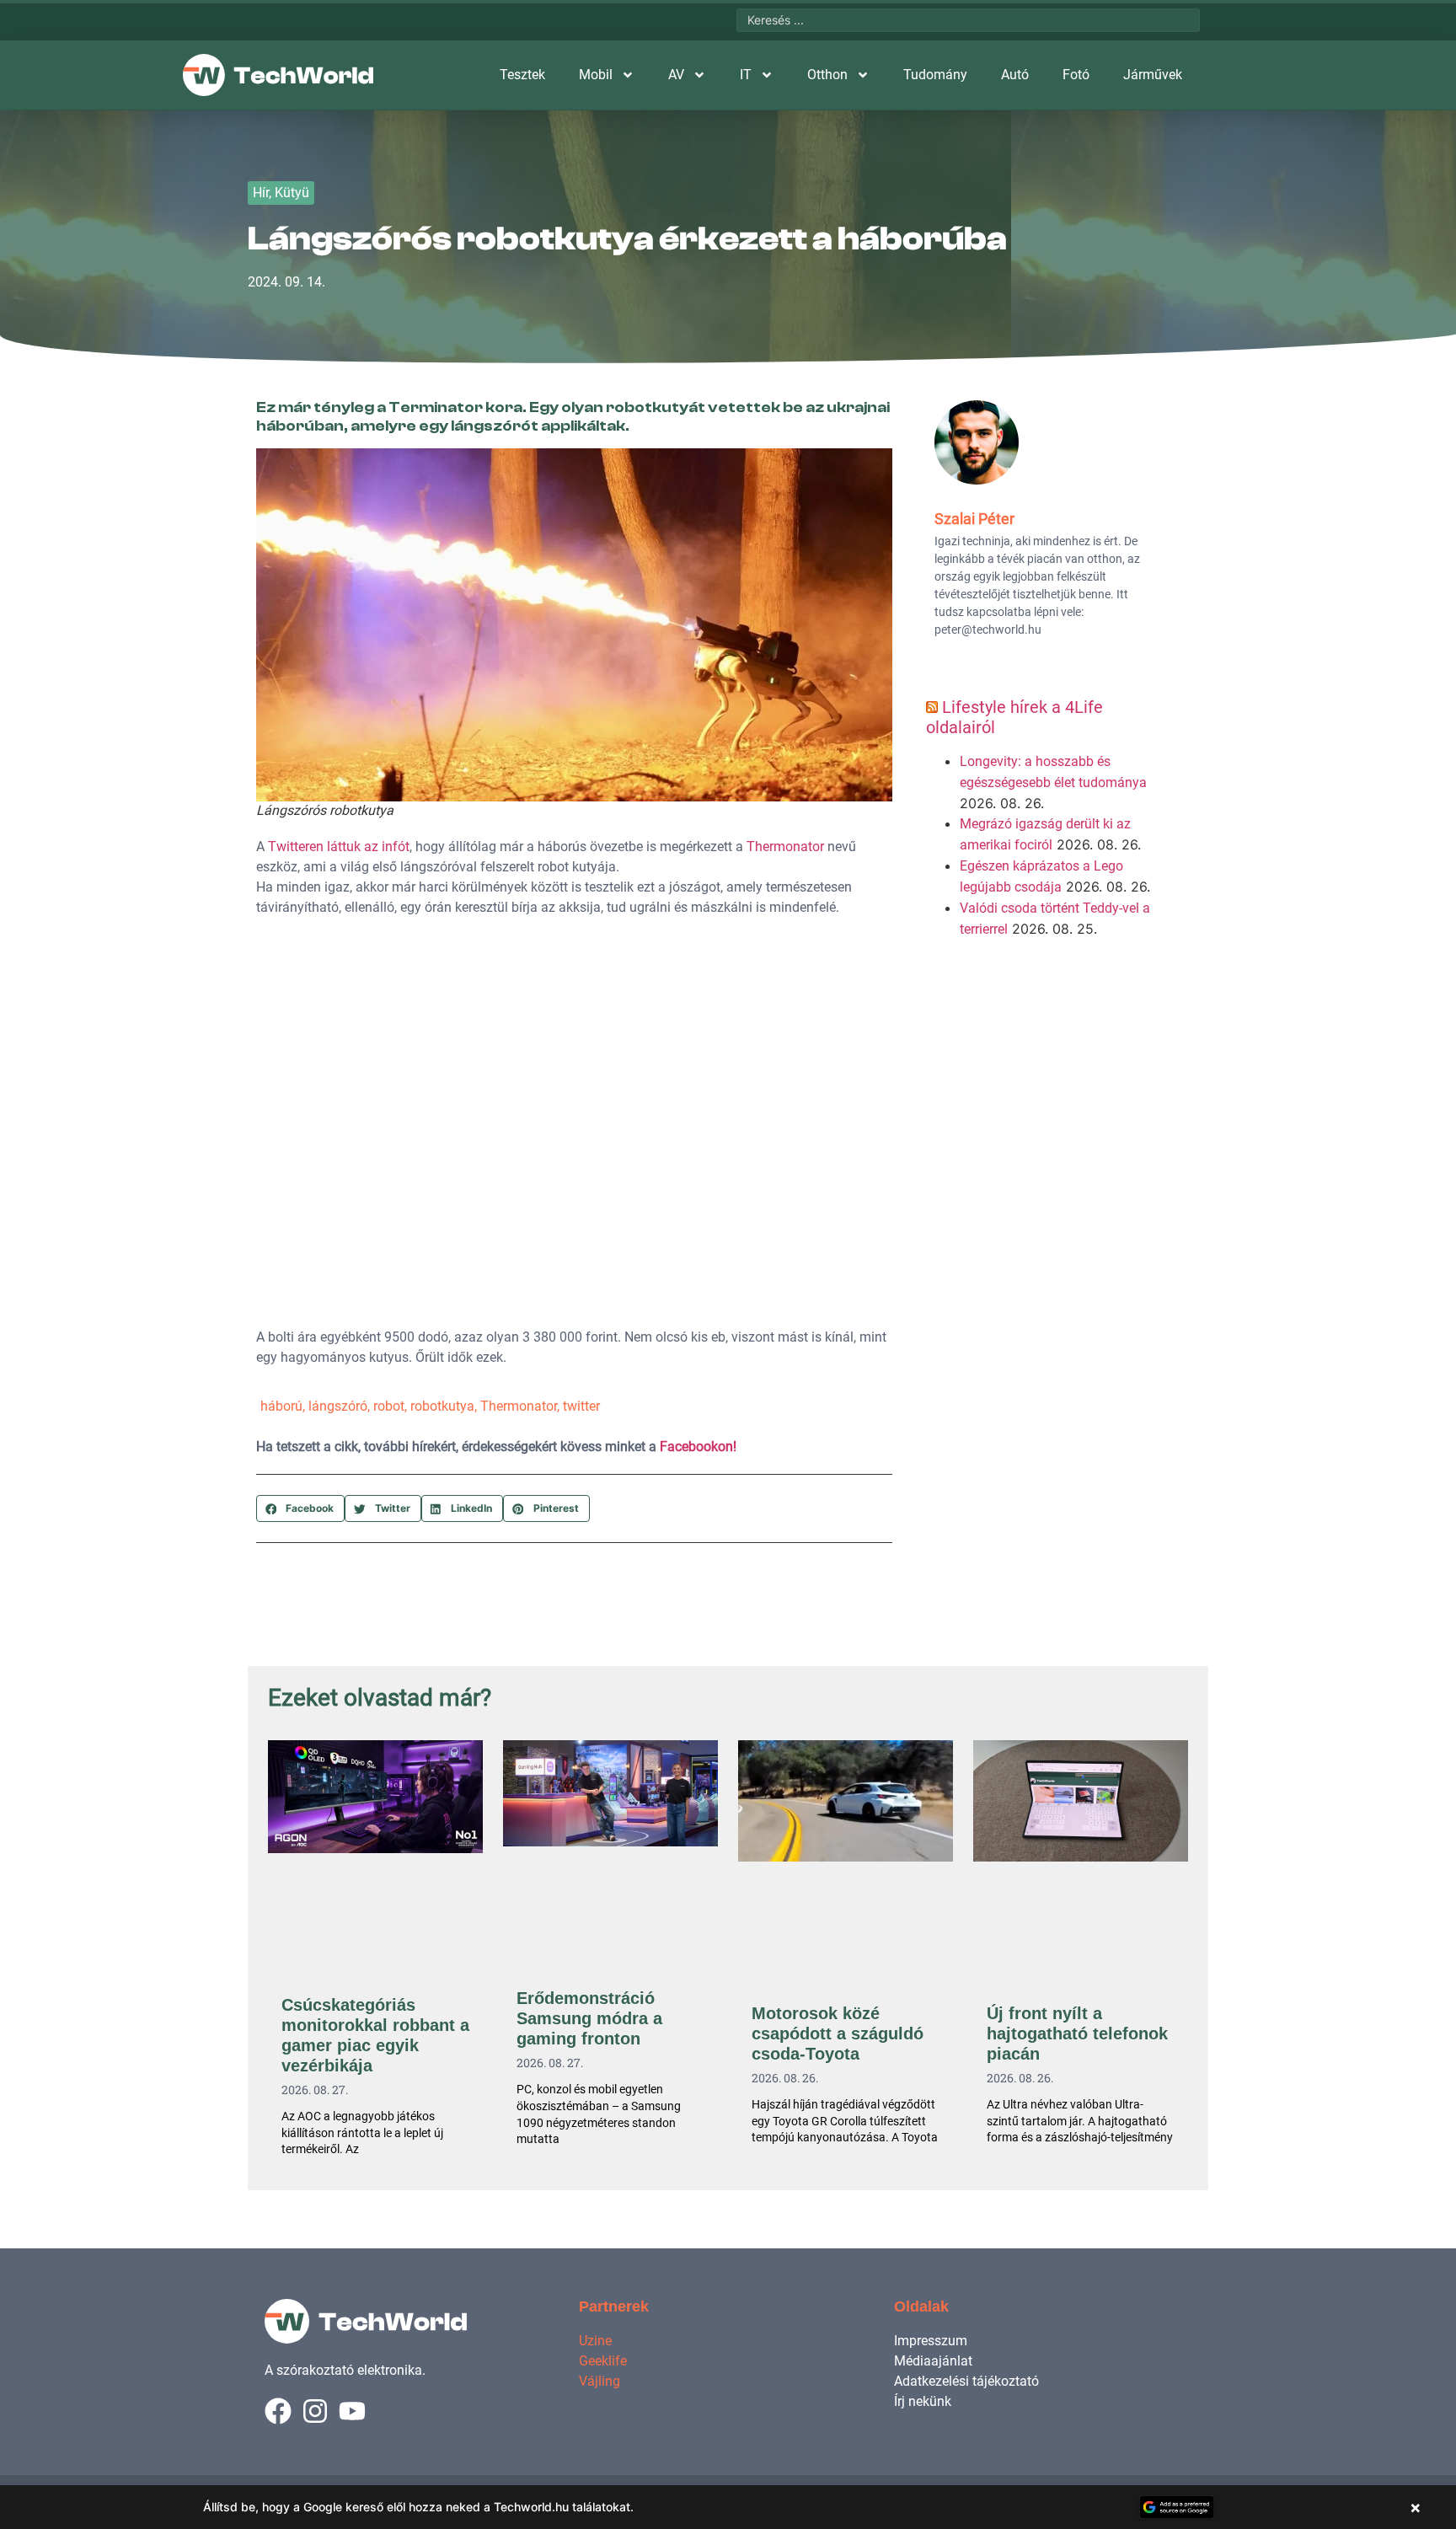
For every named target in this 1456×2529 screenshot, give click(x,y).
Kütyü (292, 193)
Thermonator (785, 847)
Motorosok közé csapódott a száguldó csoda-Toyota (838, 2033)
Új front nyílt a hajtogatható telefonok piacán (1077, 2033)
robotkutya (442, 1406)
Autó (1015, 75)
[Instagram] (315, 2411)
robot (389, 1406)
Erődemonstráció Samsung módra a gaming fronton (589, 2018)
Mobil (596, 75)
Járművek (1153, 75)
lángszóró (338, 1406)
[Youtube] (352, 2411)
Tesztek (522, 75)
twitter (581, 1406)
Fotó (1076, 75)
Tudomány (935, 75)
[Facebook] (278, 2411)
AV (676, 75)
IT (746, 75)
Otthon (827, 75)
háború (281, 1406)
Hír (261, 193)
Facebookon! (698, 1447)
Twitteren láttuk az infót (339, 847)
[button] (300, 1508)
